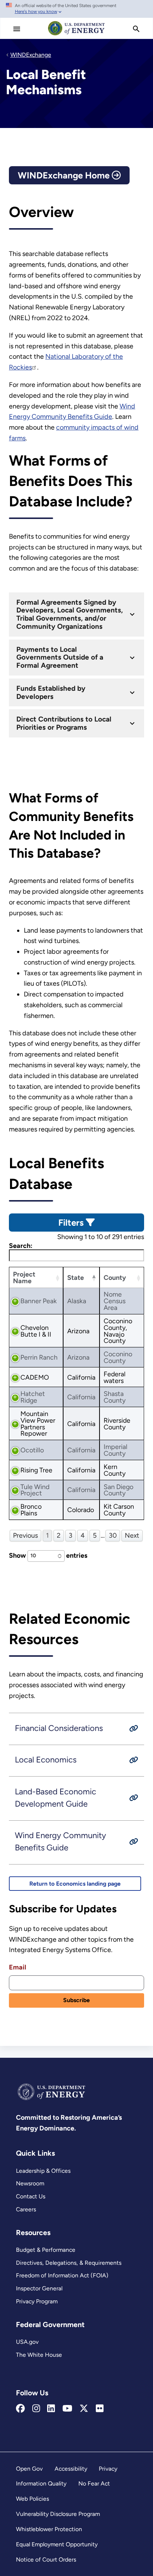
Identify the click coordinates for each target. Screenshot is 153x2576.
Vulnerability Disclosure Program (58, 2514)
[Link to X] (84, 2409)
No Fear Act (94, 2483)
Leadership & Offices (43, 2171)
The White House (39, 2355)
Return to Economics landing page (75, 1884)
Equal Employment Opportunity (57, 2544)
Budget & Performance (46, 2250)
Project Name (24, 1277)
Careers (26, 2209)
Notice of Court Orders (46, 2559)
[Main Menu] (17, 29)
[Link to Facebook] (20, 2409)
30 (113, 1535)
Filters (72, 1223)
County (115, 1277)
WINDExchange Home (65, 175)
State (76, 1277)
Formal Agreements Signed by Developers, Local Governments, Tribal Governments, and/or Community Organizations (70, 615)
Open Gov (29, 2469)
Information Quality (41, 2483)
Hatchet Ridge (33, 1397)
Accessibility (71, 2469)
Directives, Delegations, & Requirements (69, 2263)
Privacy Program (37, 2301)
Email (17, 1967)
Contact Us (31, 2196)
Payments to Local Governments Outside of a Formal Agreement (60, 658)
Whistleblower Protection (49, 2529)
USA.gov (27, 2342)
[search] (136, 29)
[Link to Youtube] (67, 2409)
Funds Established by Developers (51, 692)
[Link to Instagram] (36, 2409)
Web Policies (32, 2499)
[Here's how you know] (76, 9)
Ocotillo (32, 1450)
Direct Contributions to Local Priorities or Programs (64, 723)
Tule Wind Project (35, 1490)
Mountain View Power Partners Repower (38, 1423)
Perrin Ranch (39, 1357)
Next (132, 1535)
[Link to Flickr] (100, 2409)
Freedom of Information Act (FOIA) (62, 2275)
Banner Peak (39, 1301)
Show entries (48, 1555)
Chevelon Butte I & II (36, 1331)
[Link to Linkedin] (51, 2409)
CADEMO (35, 1377)
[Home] (76, 35)
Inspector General (39, 2288)
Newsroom (30, 2183)
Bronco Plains (31, 1510)
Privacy (108, 2469)
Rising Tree (36, 1470)
